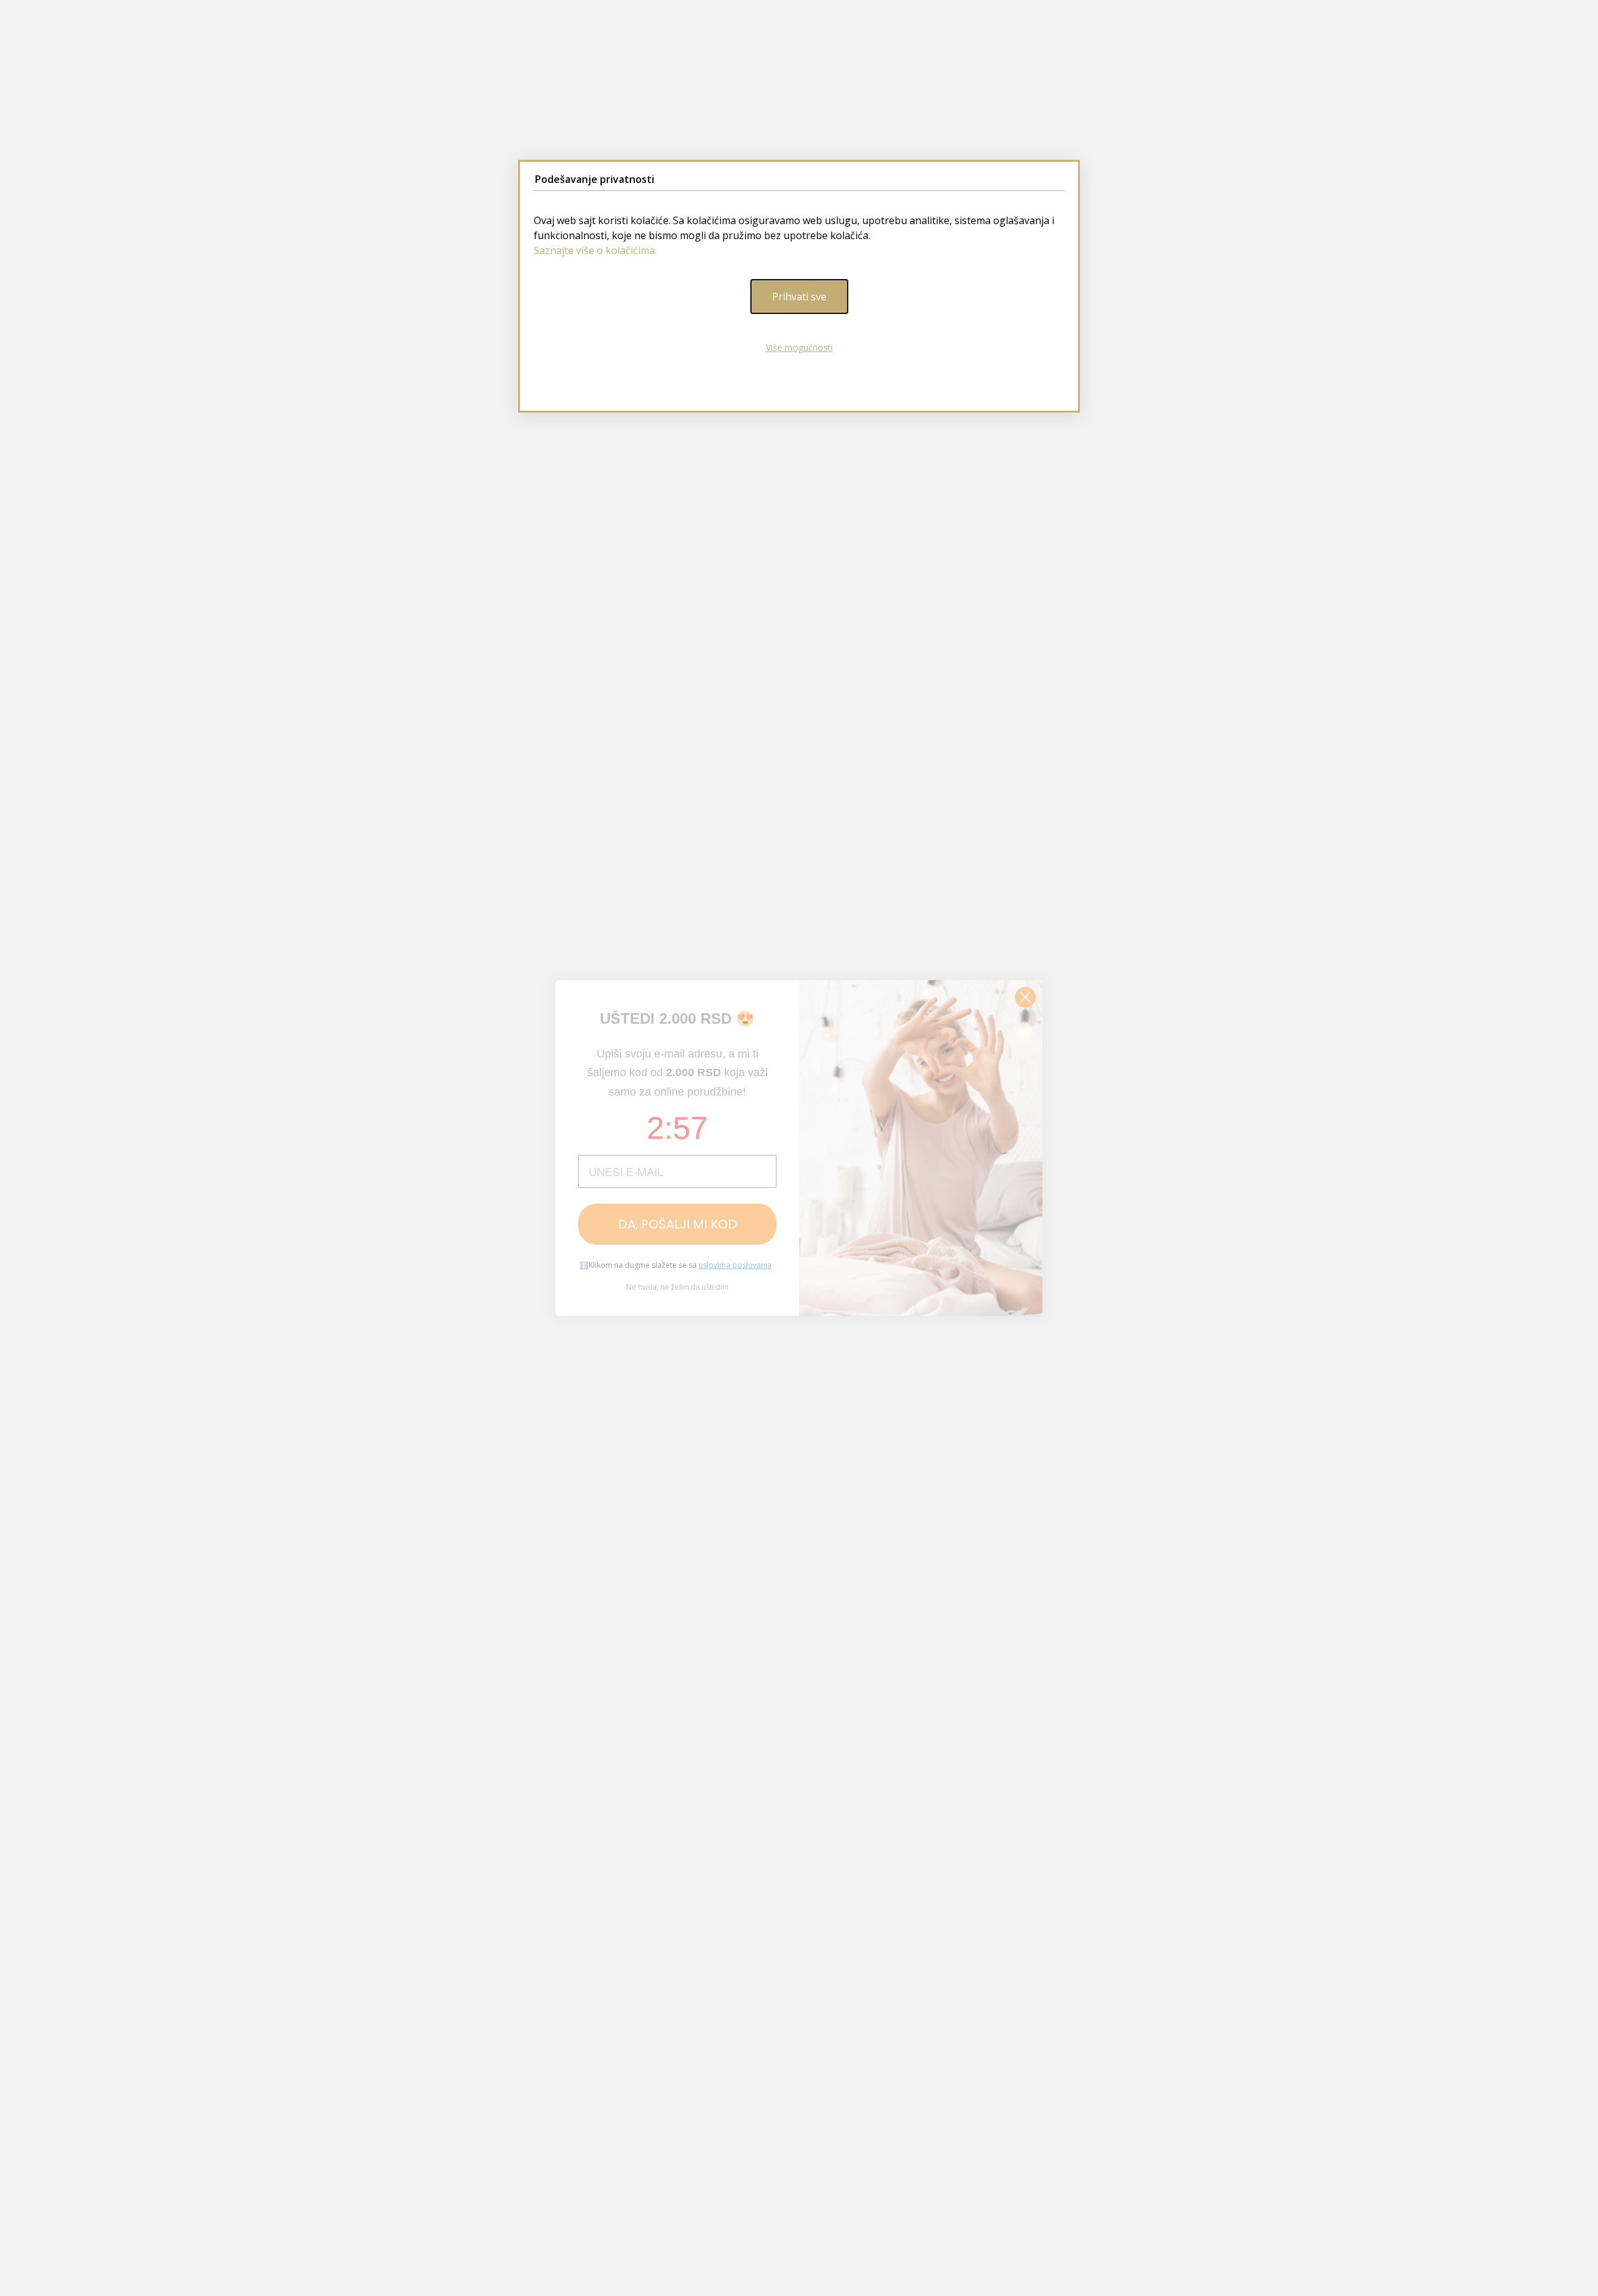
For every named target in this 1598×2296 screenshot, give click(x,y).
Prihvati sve (799, 297)
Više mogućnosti (799, 347)
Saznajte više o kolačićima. (595, 250)
